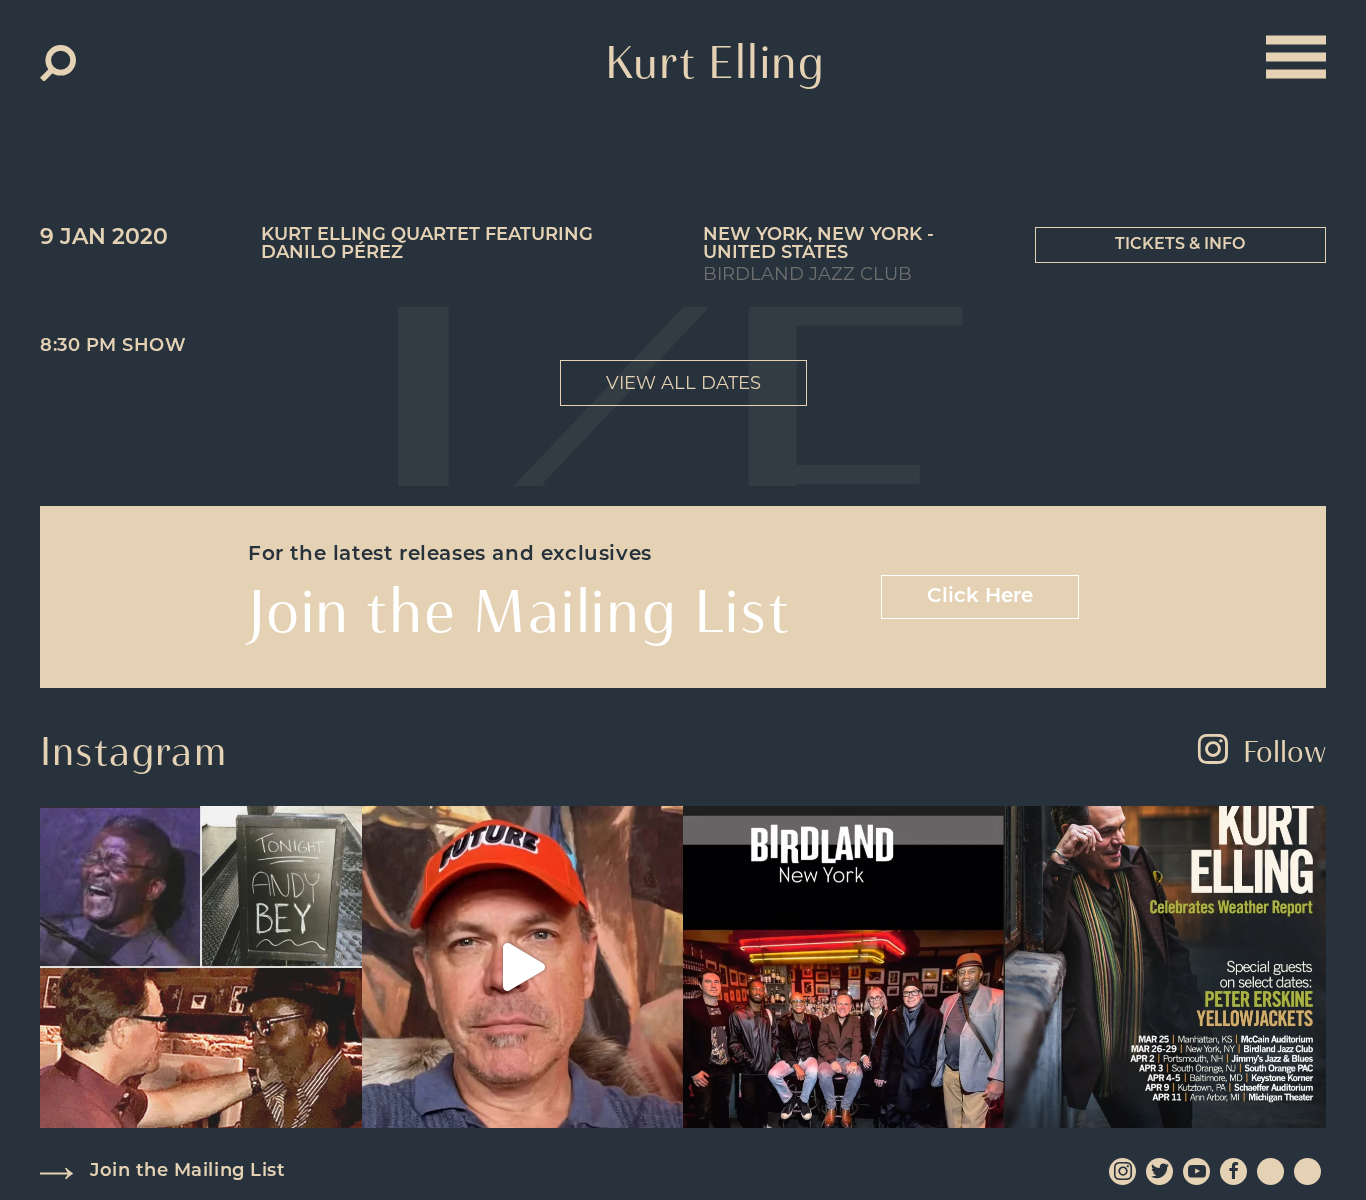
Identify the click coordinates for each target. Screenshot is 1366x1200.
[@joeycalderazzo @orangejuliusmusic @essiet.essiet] (523, 967)
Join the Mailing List (187, 1172)
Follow (1284, 751)
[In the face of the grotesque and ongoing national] (844, 967)
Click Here (980, 597)
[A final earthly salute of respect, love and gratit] (201, 967)
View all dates (683, 383)
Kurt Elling (715, 62)
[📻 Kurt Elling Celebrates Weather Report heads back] (1166, 967)
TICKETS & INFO (1180, 245)
